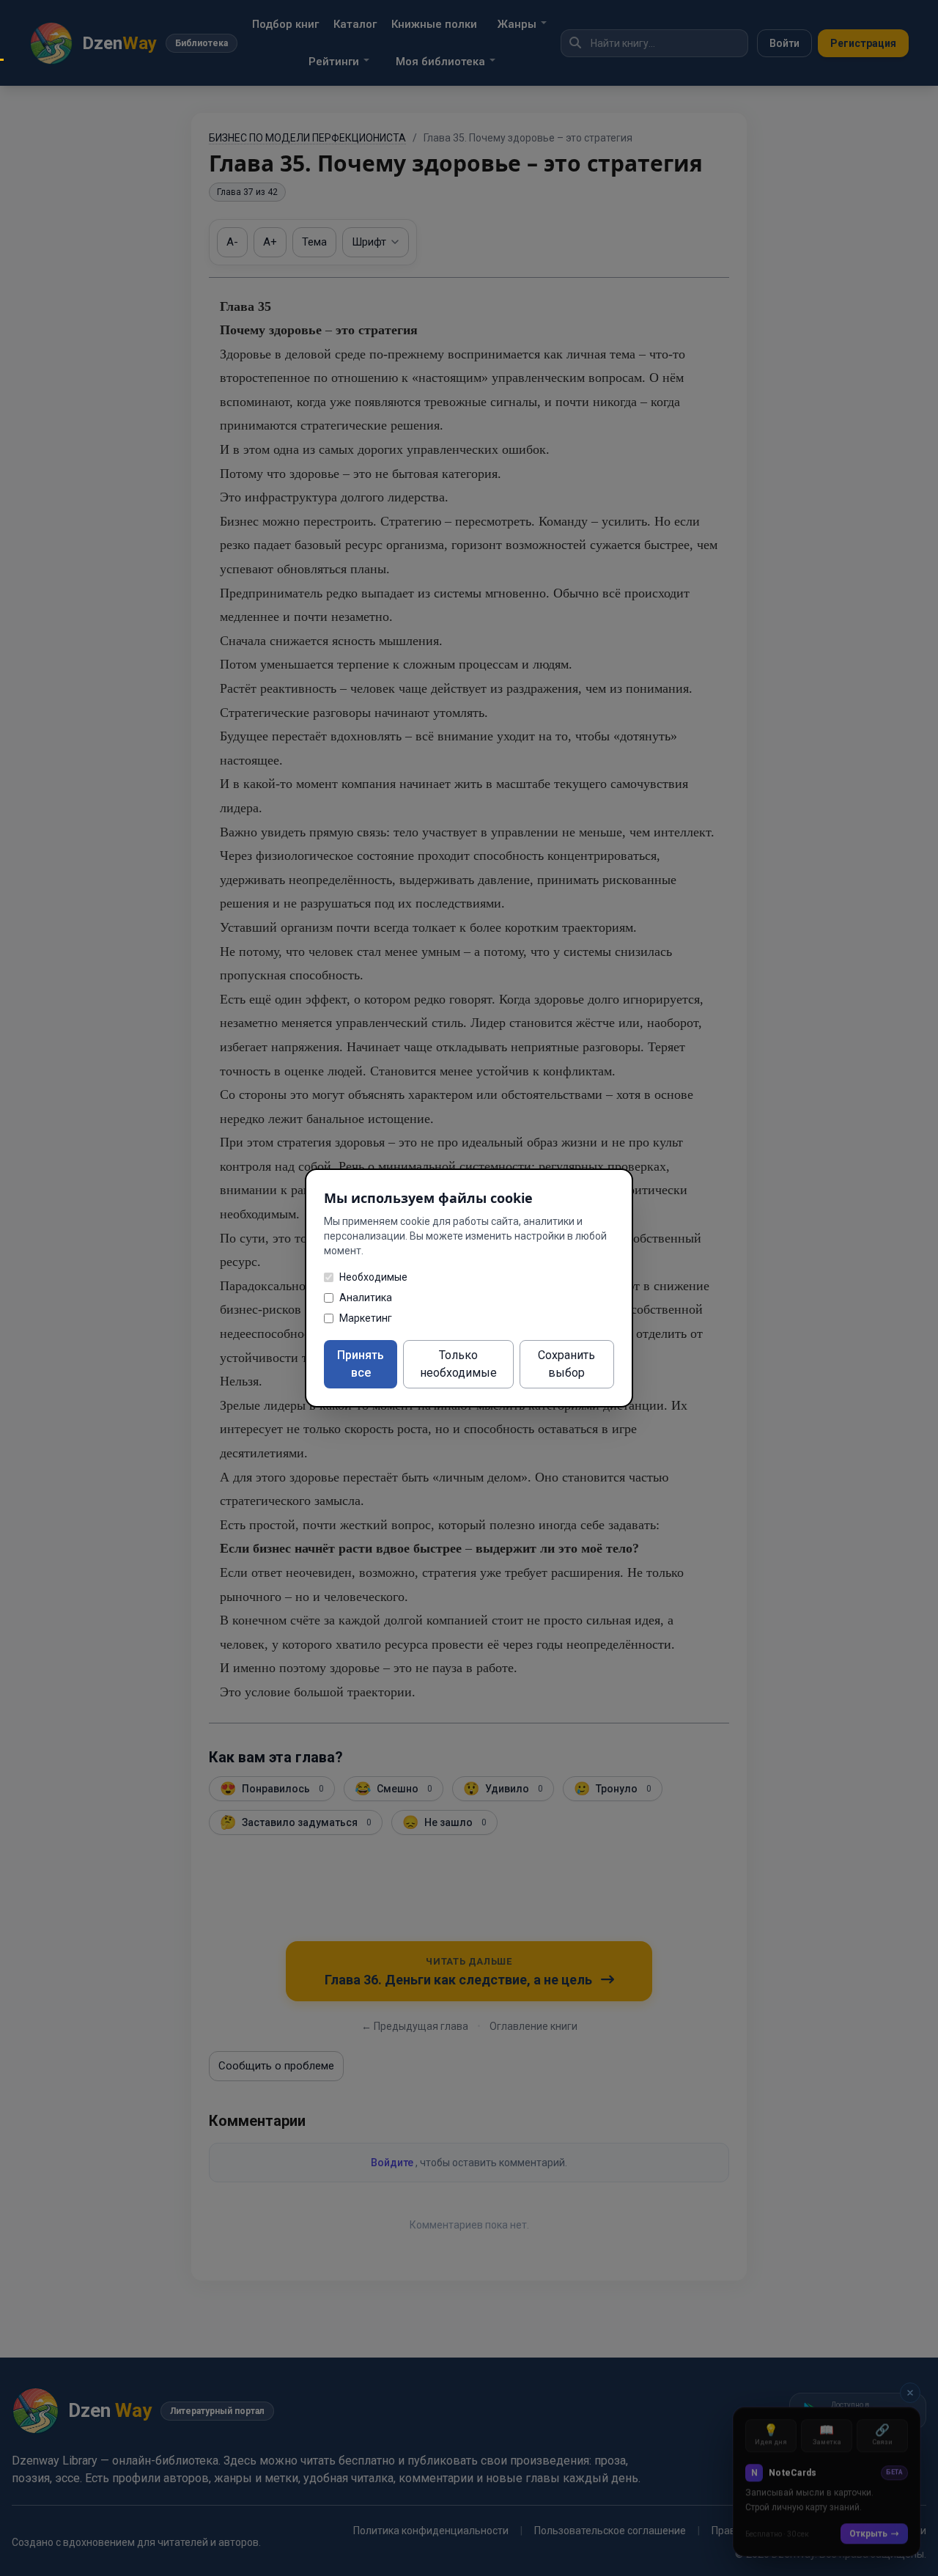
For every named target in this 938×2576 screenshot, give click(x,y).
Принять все (361, 1364)
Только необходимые (458, 1364)
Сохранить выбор (566, 1364)
